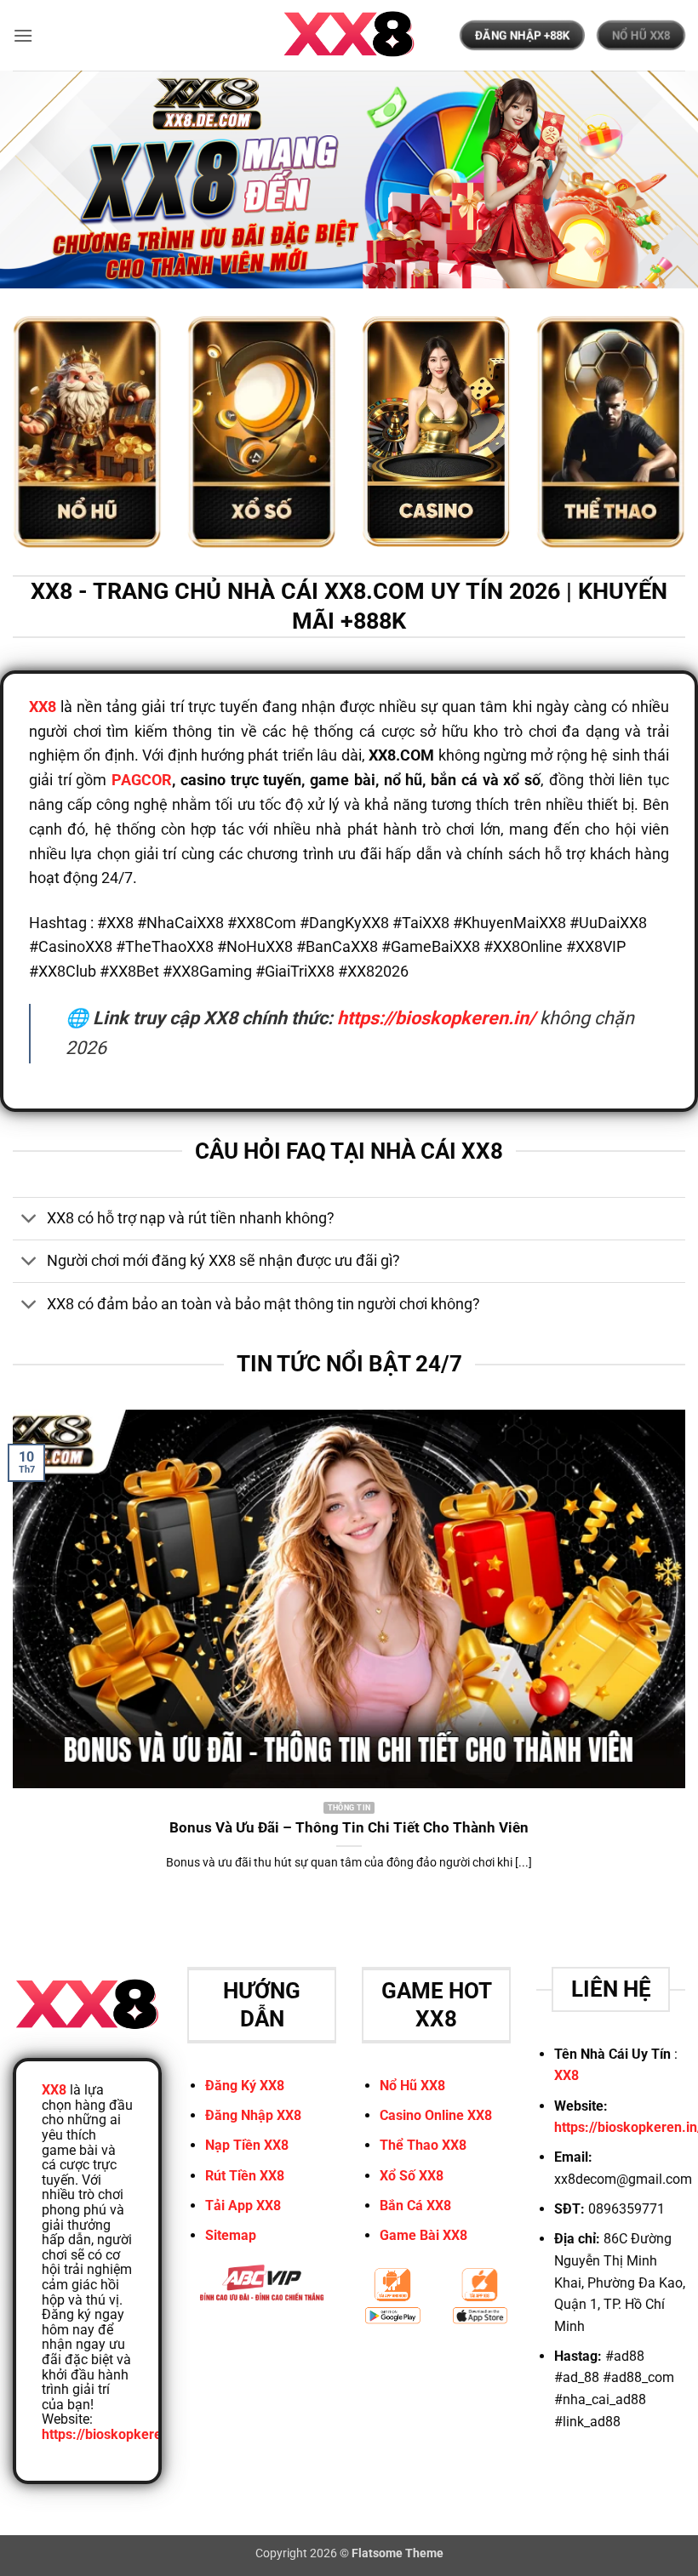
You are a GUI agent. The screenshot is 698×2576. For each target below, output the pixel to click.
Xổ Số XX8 (412, 2176)
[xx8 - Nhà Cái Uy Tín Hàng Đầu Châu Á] (349, 35)
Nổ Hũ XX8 (412, 2086)
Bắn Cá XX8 (415, 2206)
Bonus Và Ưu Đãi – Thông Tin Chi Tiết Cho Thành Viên (349, 1828)
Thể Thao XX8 (423, 2145)
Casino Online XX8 (436, 2115)
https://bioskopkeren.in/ (436, 1018)
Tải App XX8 (243, 2206)
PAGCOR (142, 780)
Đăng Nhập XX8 (253, 2115)
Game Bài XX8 (423, 2235)
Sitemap (231, 2235)
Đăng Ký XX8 (245, 2086)
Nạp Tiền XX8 (247, 2145)
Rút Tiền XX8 (245, 2176)
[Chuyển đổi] (29, 1220)
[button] (23, 35)
